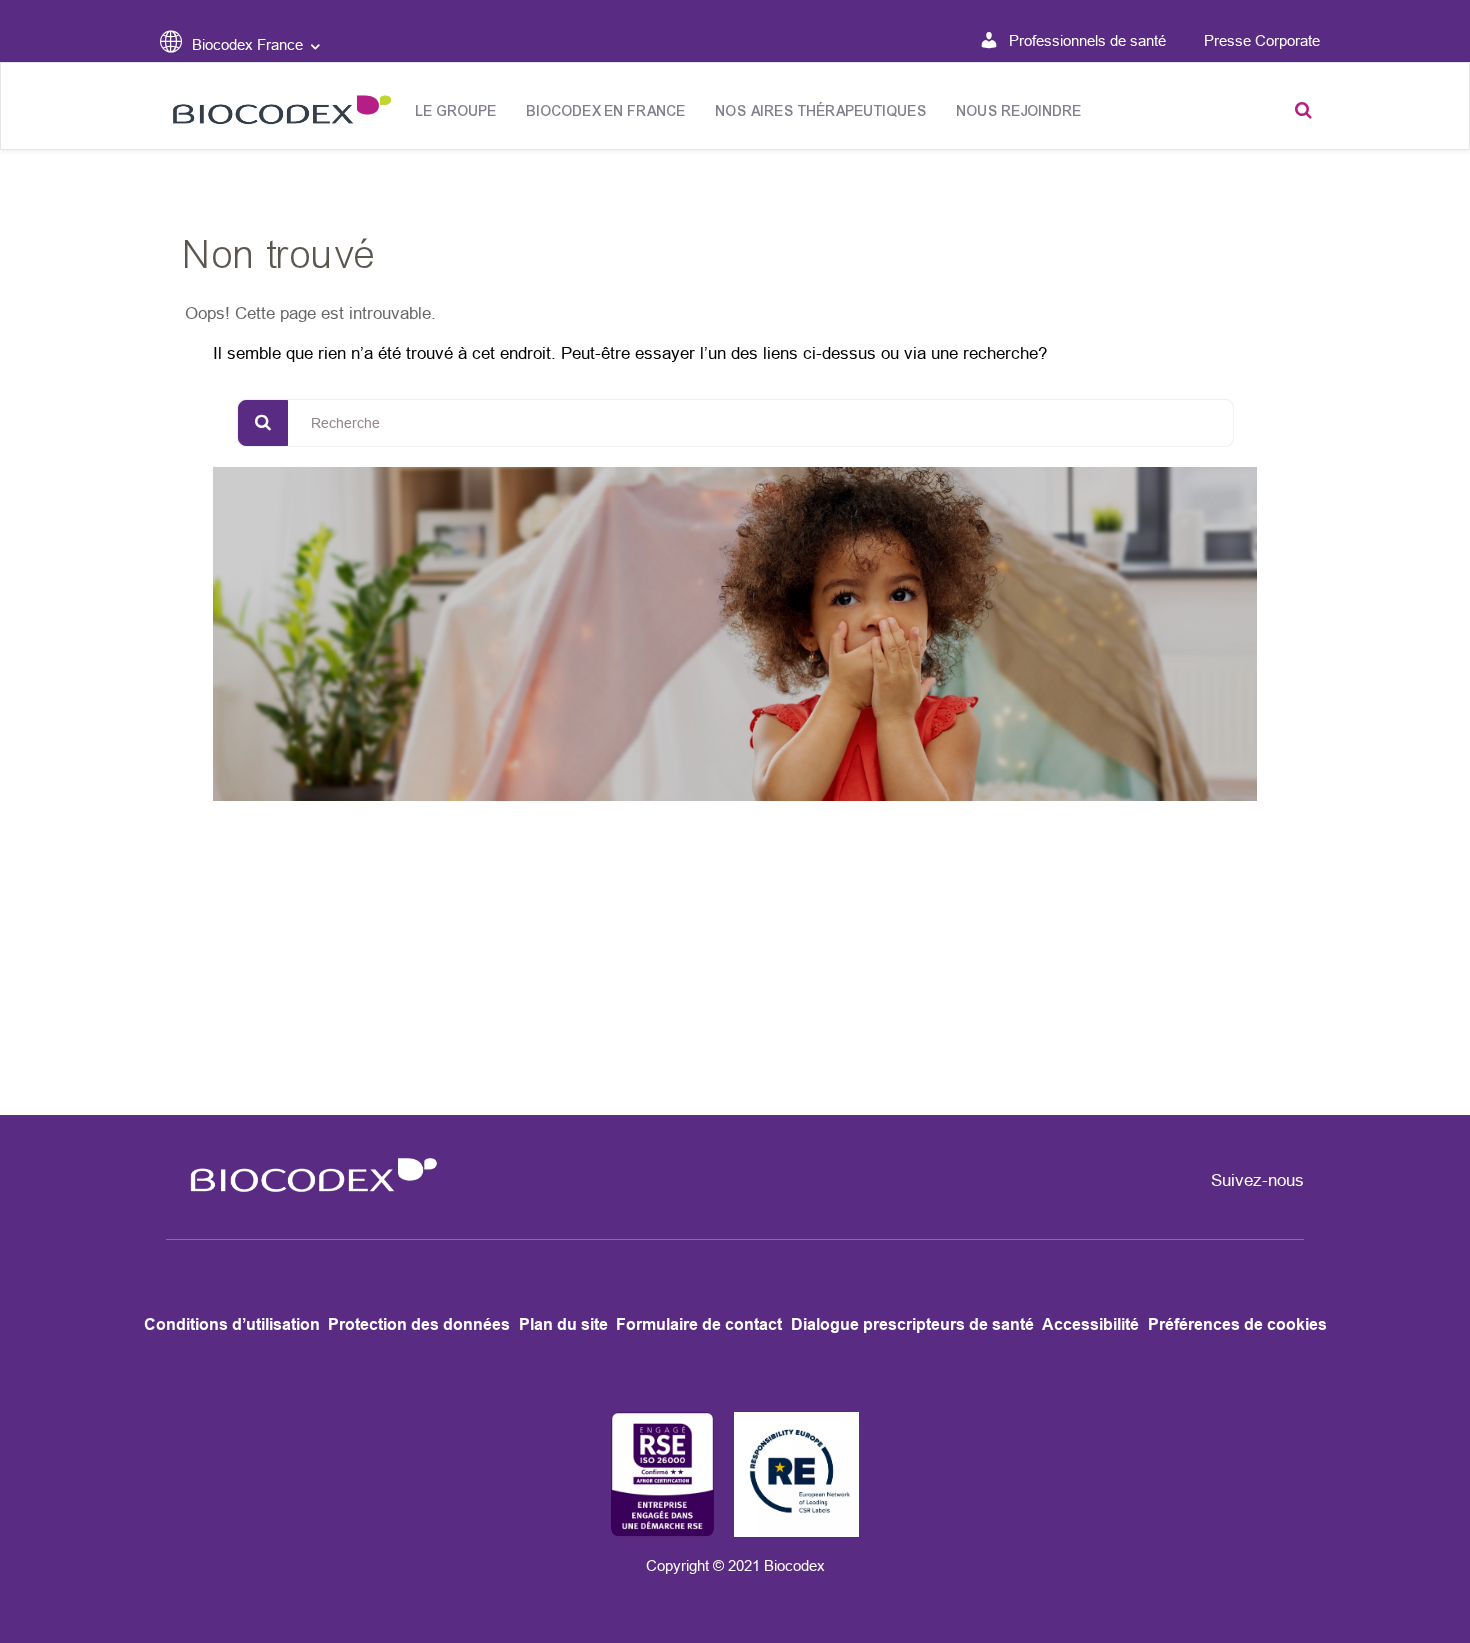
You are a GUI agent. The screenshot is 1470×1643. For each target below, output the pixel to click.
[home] (307, 1204)
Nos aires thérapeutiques (821, 111)
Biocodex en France (606, 111)
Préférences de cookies (1237, 1324)
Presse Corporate (1262, 40)
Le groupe (456, 111)
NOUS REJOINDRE (1019, 111)
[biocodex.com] (276, 114)
